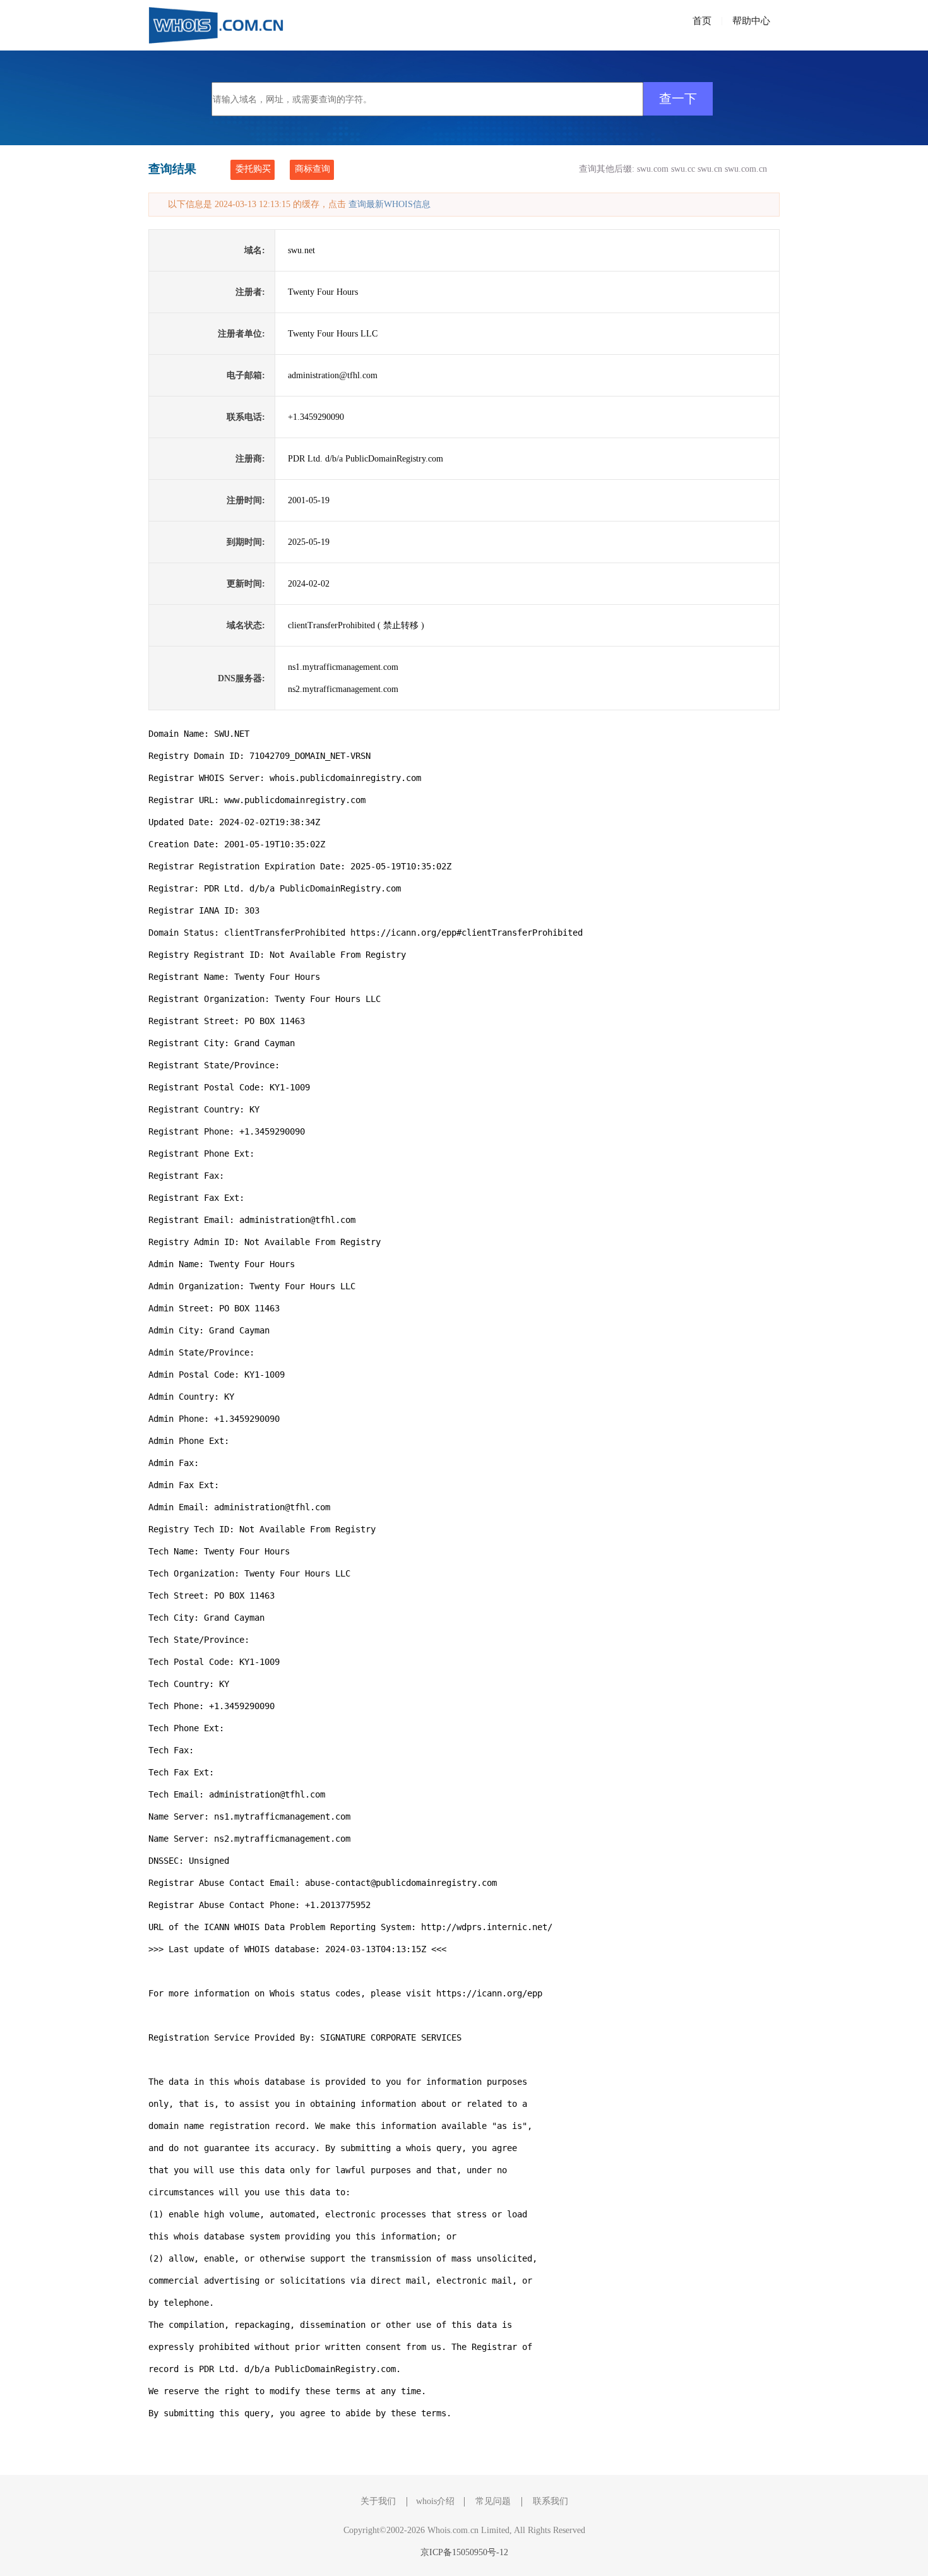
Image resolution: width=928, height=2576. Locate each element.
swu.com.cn (746, 169)
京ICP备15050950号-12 (464, 2552)
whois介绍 (435, 2501)
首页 (702, 21)
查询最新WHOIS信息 (390, 204)
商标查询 (312, 169)
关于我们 (378, 2501)
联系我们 (550, 2501)
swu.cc (683, 169)
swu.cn (710, 169)
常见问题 (493, 2501)
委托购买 (253, 169)
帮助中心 (751, 21)
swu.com (653, 169)
